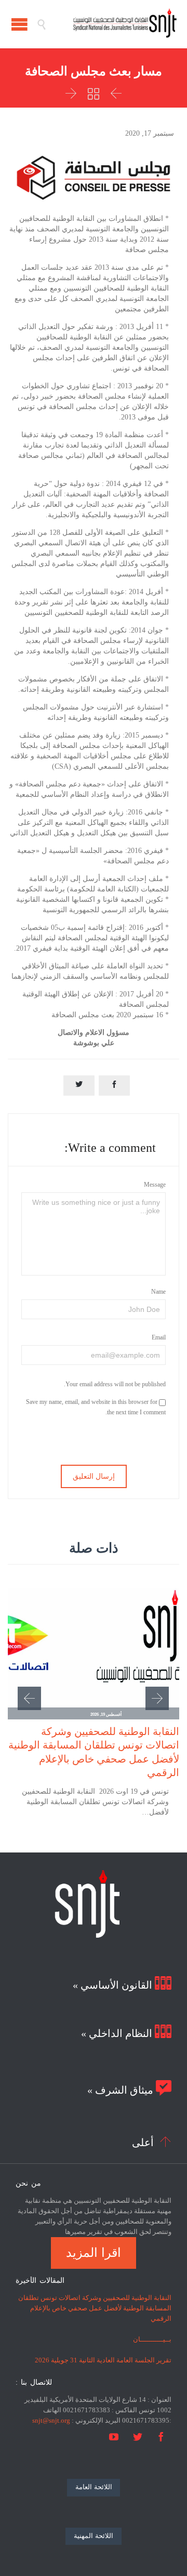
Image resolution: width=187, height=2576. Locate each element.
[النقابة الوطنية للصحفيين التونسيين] (112, 24)
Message (155, 1185)
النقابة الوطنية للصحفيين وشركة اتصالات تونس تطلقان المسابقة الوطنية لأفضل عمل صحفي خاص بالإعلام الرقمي (95, 2308)
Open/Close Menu (19, 24)
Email (159, 1337)
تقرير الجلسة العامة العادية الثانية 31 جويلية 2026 (103, 2360)
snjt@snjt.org (51, 2420)
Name (158, 1292)
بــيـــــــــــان (152, 2339)
